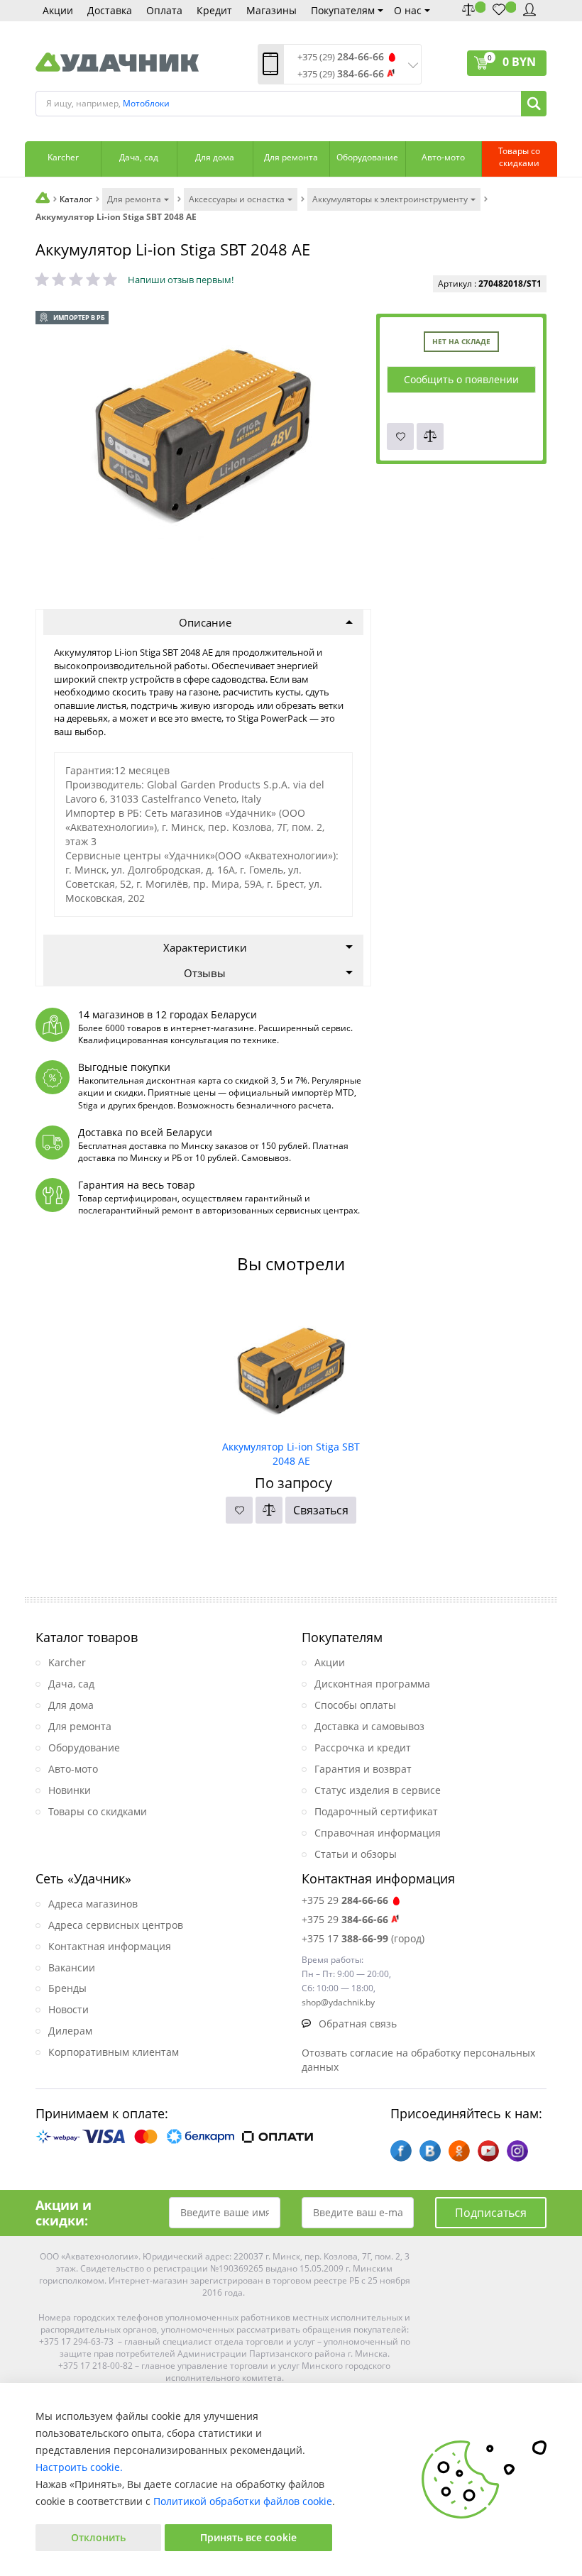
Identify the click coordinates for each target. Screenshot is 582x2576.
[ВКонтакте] (430, 2151)
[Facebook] (401, 2151)
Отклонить (98, 2537)
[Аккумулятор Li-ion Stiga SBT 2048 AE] (291, 1365)
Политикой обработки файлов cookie (243, 2501)
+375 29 (345, 1900)
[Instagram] (517, 2151)
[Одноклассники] (459, 2151)
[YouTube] (488, 2151)
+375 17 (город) (363, 1938)
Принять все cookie (248, 2537)
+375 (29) (341, 57)
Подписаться (491, 2213)
